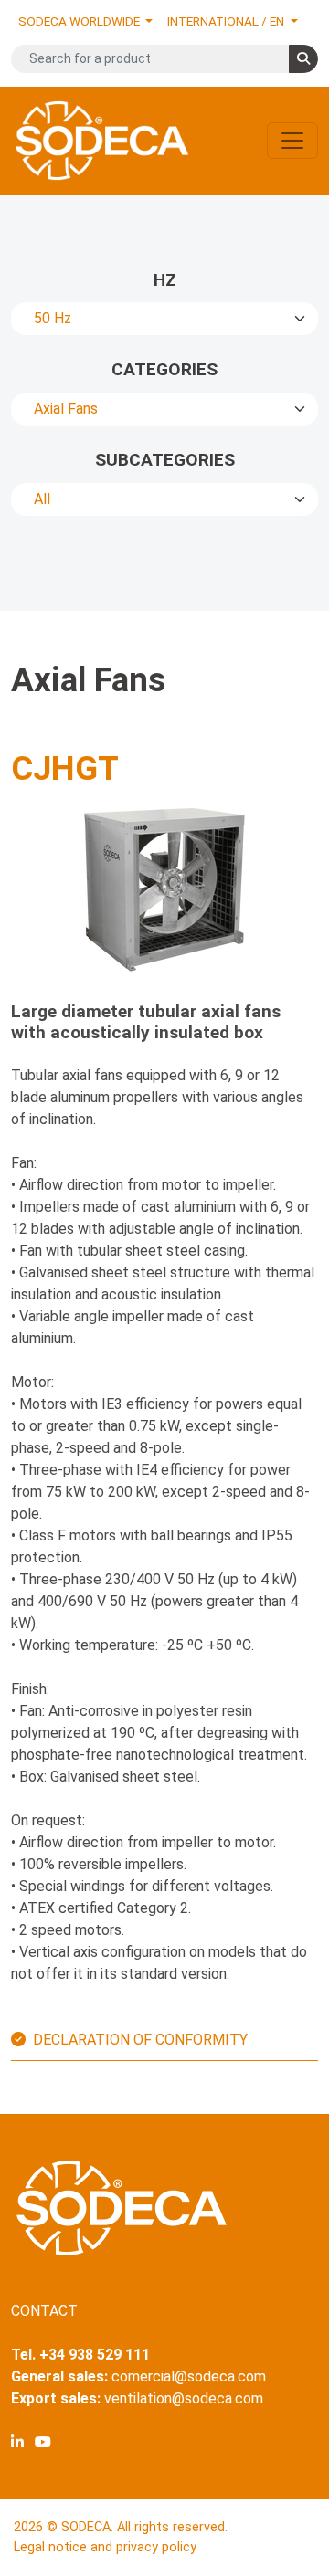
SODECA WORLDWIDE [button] (80, 21)
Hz (165, 280)
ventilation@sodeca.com (184, 2398)
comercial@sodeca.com (189, 2376)
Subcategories (165, 460)
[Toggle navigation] (292, 141)
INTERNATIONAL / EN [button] (227, 21)
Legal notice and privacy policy (105, 2547)
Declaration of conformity (140, 2040)
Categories (164, 369)
